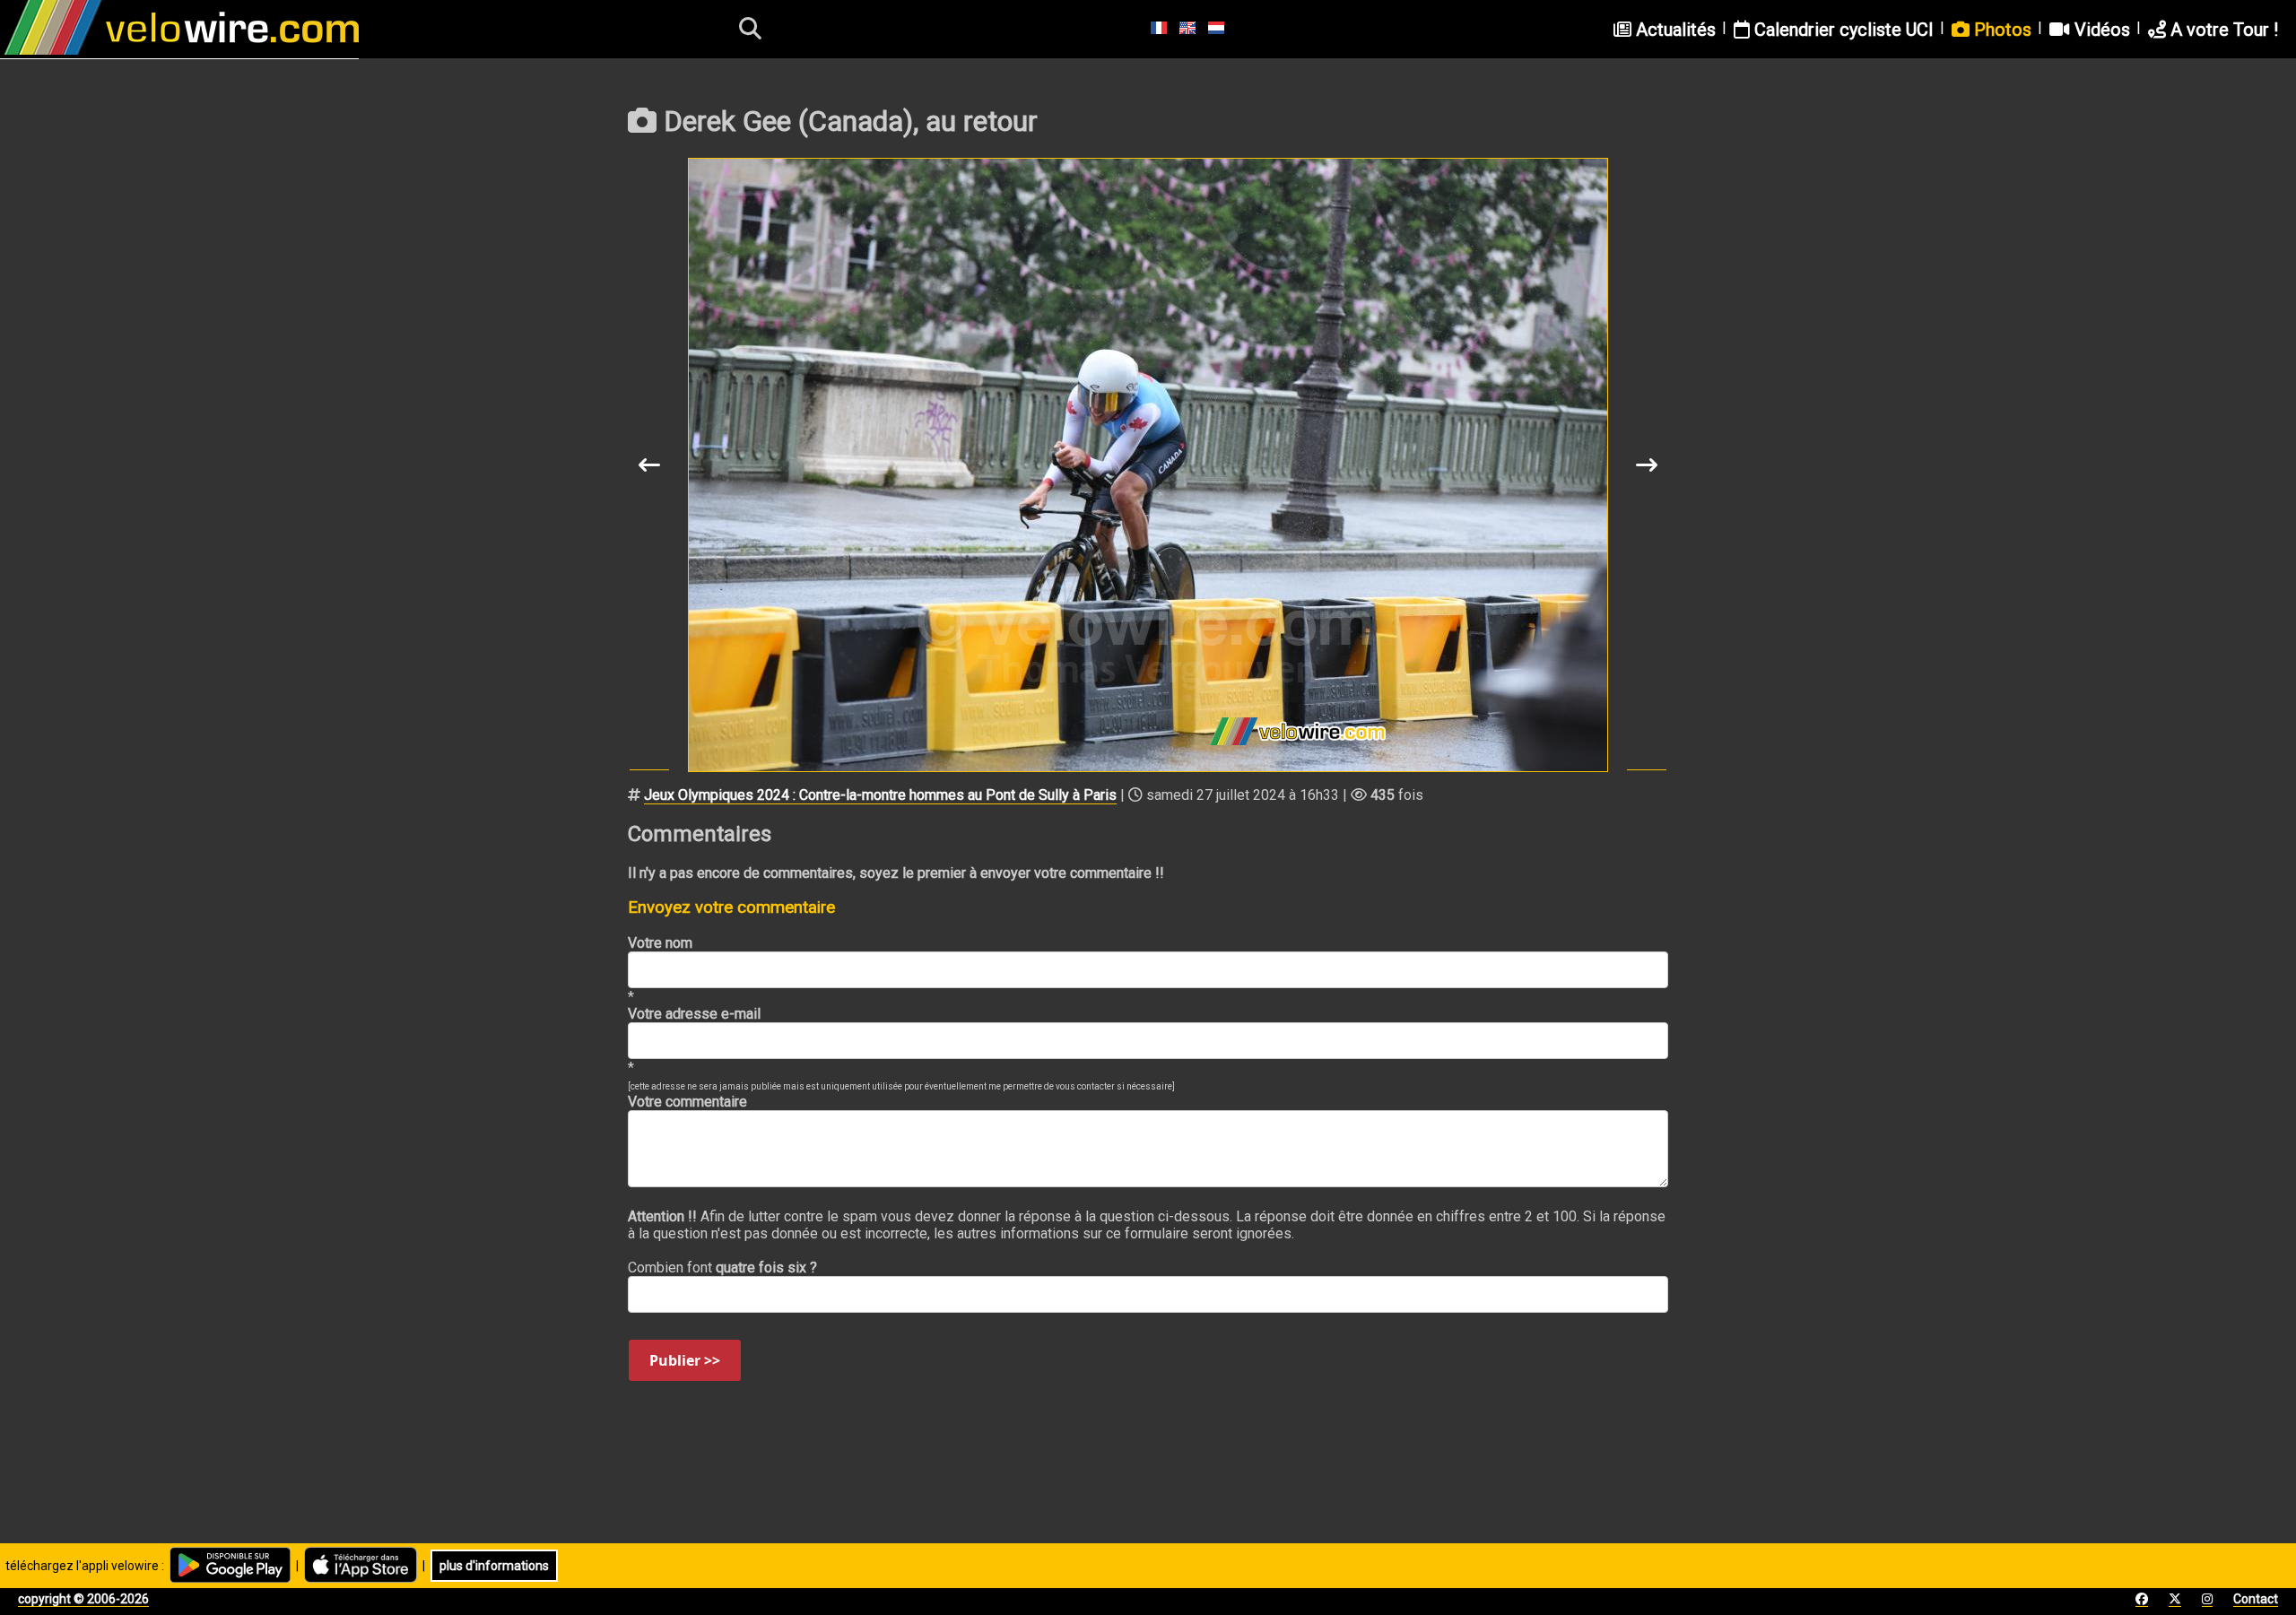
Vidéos (2100, 30)
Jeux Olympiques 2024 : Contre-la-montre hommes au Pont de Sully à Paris (880, 795)
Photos (2000, 30)
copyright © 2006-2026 (83, 1599)
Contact (2256, 1599)
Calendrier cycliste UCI (1842, 30)
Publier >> (685, 1360)
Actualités (1674, 30)
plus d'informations (494, 1566)
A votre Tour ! (2222, 30)
